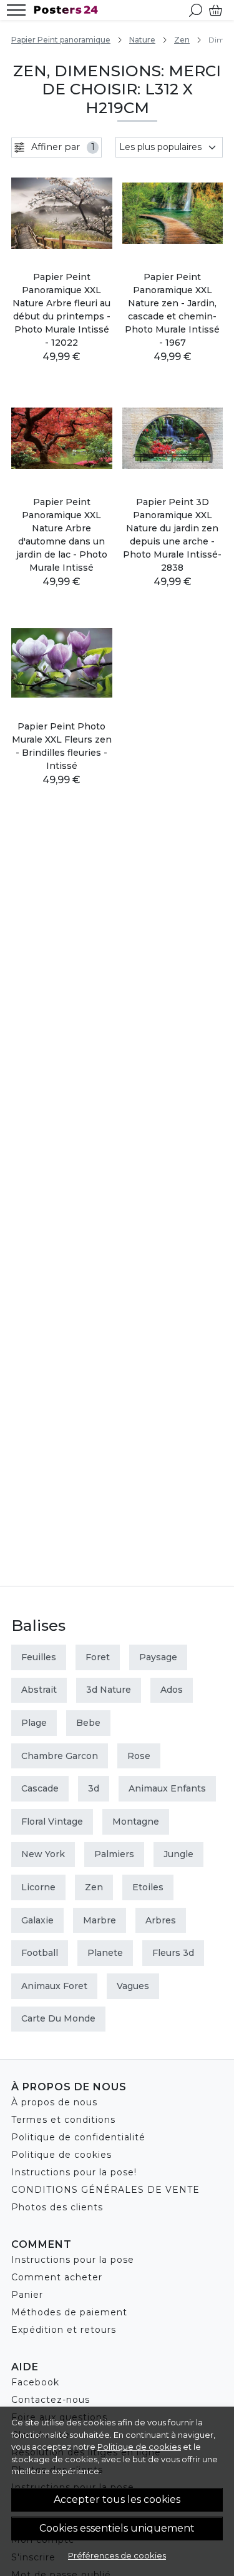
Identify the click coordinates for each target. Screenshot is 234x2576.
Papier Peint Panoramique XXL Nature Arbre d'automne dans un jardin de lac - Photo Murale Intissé (62, 535)
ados (172, 1690)
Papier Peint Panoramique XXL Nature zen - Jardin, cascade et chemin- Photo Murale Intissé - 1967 (172, 310)
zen (94, 1887)
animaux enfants (167, 1788)
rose (139, 1756)
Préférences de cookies (117, 2555)
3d (94, 1788)
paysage (158, 1657)
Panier (27, 2295)
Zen (182, 40)
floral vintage (52, 1822)
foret (98, 1657)
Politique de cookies (139, 2447)
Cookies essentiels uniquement (117, 2528)
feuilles (39, 1657)
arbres (161, 1920)
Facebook (35, 2382)
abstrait (39, 1690)
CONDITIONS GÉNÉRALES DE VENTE (105, 2190)
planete (105, 1953)
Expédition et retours (64, 2330)
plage (34, 1723)
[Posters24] (69, 10)
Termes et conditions (63, 2120)
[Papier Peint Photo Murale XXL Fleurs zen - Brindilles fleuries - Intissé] (62, 663)
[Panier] (216, 10)
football (40, 1953)
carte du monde (58, 2018)
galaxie (37, 1920)
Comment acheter (57, 2277)
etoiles (148, 1887)
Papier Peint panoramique (61, 40)
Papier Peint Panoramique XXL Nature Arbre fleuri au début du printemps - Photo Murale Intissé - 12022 (61, 310)
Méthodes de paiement (69, 2312)
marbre (100, 1920)
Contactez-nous (51, 2400)
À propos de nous (54, 2102)
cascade (40, 1788)
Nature (142, 40)
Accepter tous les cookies (117, 2499)
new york (43, 1854)
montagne (136, 1822)
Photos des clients (57, 2207)
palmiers (114, 1854)
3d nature (109, 1690)
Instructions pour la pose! (74, 2172)
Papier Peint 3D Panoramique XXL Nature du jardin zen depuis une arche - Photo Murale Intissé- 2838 (172, 535)
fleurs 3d (173, 1953)
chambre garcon (60, 1756)
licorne (38, 1887)
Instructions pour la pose (73, 2260)
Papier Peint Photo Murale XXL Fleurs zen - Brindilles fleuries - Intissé (62, 746)
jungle (178, 1854)
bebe (88, 1723)
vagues (133, 1986)
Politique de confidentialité (78, 2137)
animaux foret (54, 1986)
